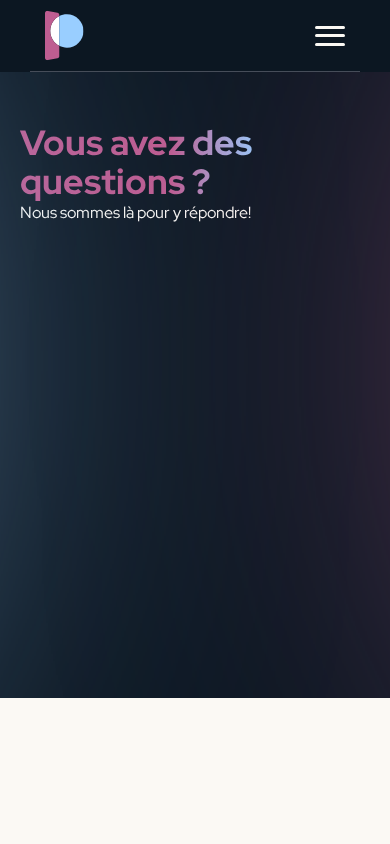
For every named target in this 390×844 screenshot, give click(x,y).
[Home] (105, 35)
